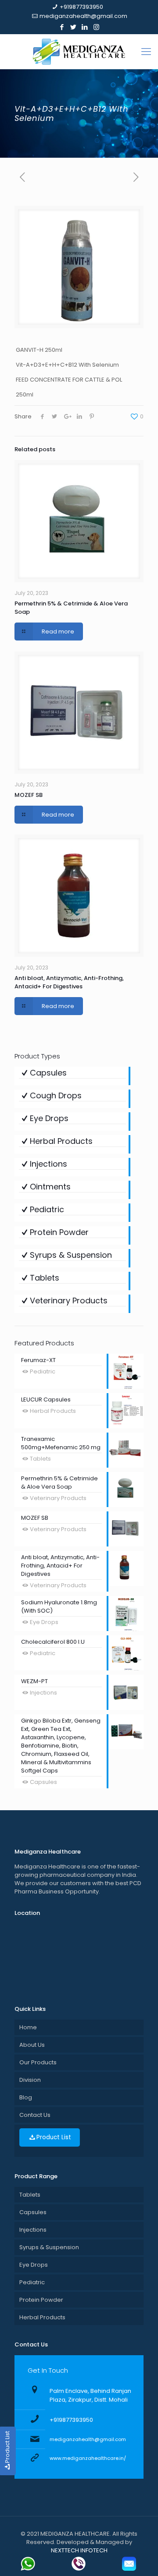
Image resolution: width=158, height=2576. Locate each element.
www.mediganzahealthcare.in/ (88, 2458)
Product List (54, 2137)
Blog (26, 2097)
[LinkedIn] (85, 27)
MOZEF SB (29, 795)
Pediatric (32, 2282)
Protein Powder (41, 2300)
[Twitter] (74, 27)
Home (28, 2027)
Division (30, 2080)
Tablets (30, 2195)
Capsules (33, 2212)
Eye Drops (34, 2265)
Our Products (38, 2062)
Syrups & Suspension (49, 2247)
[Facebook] (62, 27)
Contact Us (35, 2115)
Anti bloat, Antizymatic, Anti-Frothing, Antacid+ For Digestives (69, 982)
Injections (33, 2230)
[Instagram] (96, 27)
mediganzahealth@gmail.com (83, 16)
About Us (32, 2045)
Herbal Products (42, 2317)
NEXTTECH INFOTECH (79, 2550)
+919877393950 (81, 7)
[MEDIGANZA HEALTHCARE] (79, 52)
